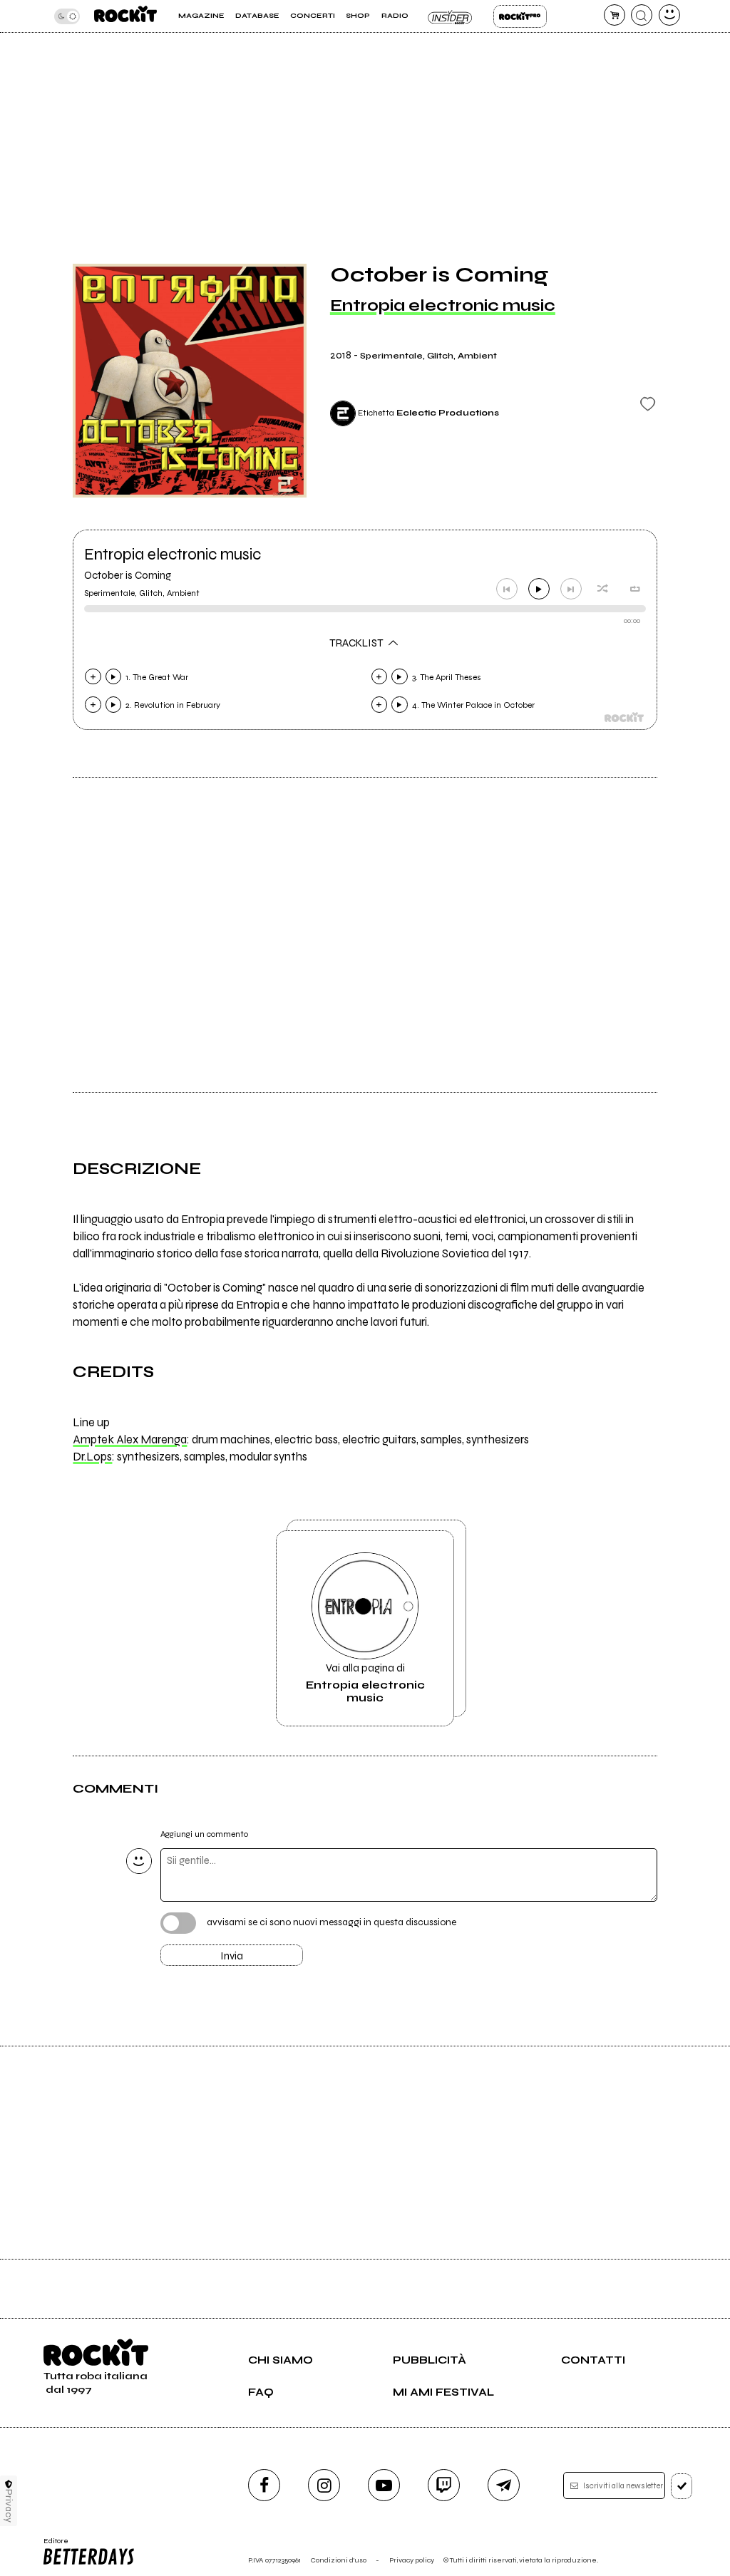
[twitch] (444, 2485)
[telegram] (504, 2485)
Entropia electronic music (443, 305)
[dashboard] (669, 15)
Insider (451, 16)
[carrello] (615, 15)
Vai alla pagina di (365, 1683)
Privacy (9, 2506)
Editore (52, 2545)
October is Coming (128, 575)
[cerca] (642, 15)
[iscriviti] (682, 2486)
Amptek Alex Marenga (130, 1440)
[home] (125, 16)
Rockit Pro (520, 16)
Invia (232, 1956)
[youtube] (384, 2485)
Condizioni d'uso (339, 2560)
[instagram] (324, 2485)
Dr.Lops (92, 1457)
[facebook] (264, 2485)
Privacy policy (412, 2560)
